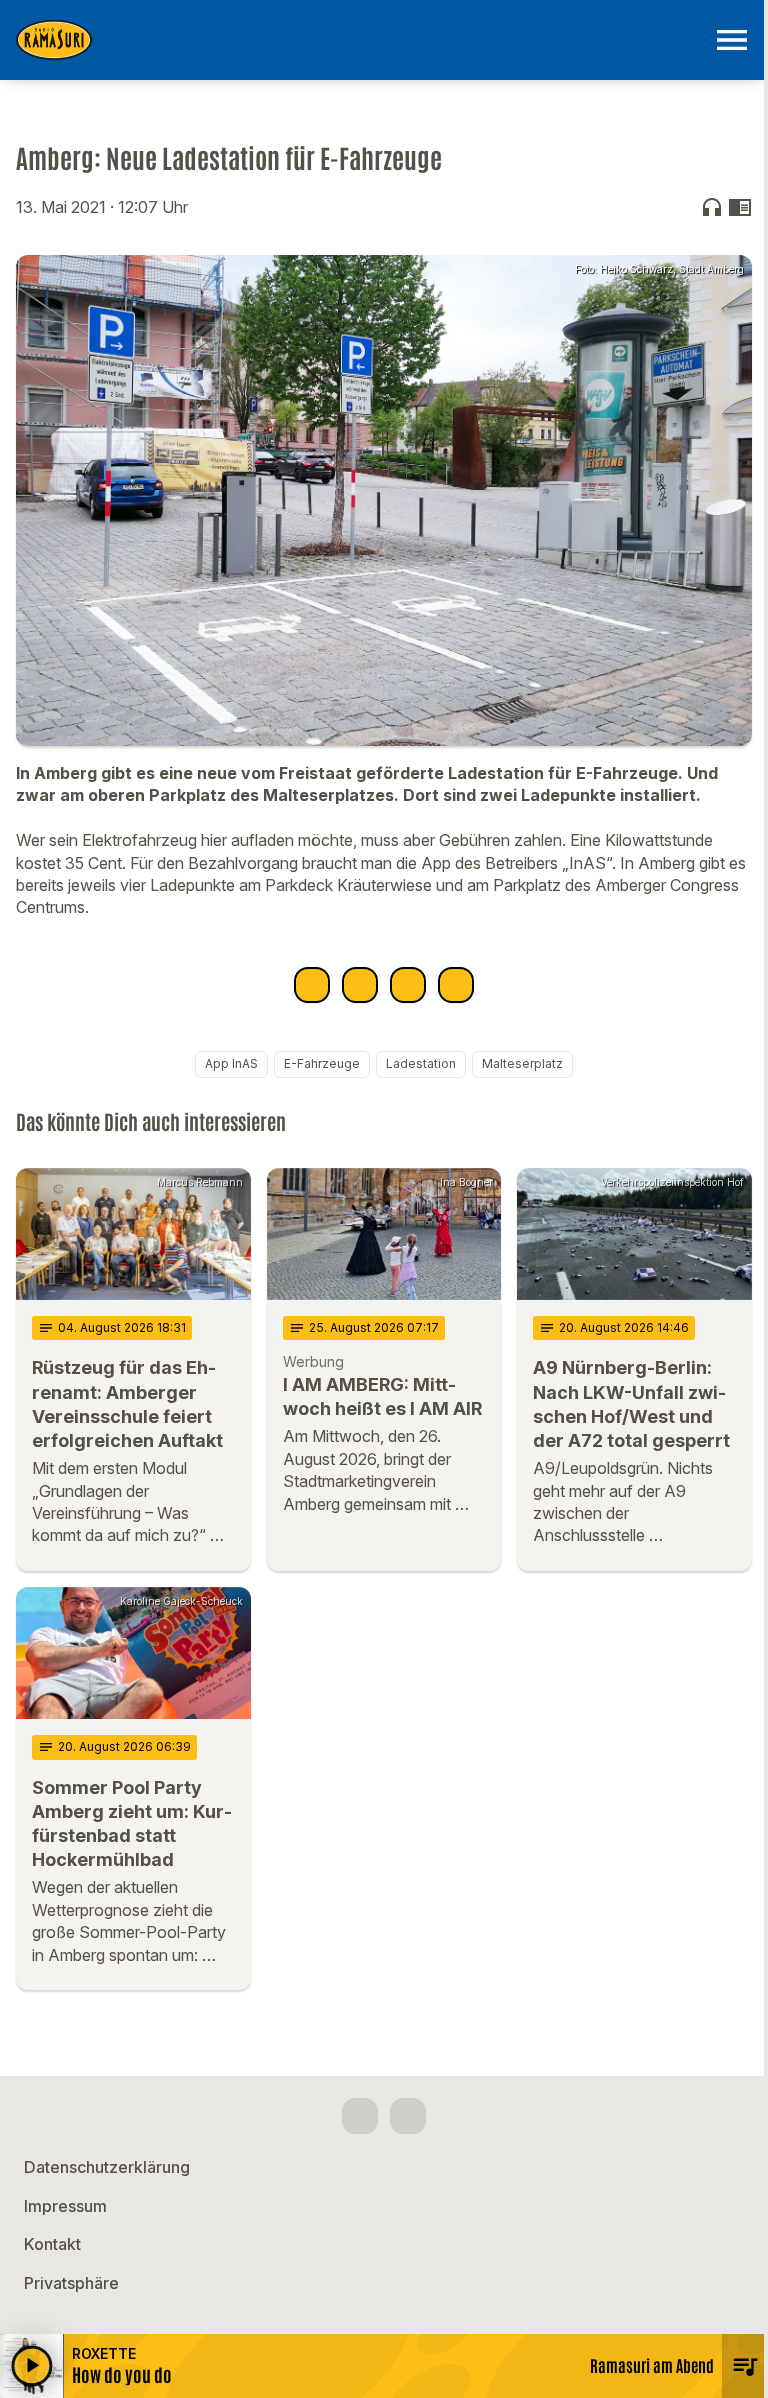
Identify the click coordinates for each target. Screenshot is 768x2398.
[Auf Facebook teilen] (312, 985)
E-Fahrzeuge (322, 1063)
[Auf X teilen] (360, 985)
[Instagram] (408, 2116)
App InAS (231, 1063)
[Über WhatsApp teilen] (408, 985)
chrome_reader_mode (740, 207)
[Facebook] (360, 2116)
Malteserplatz (522, 1063)
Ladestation (421, 1063)
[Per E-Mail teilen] (456, 985)
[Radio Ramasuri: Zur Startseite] (360, 40)
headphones (712, 207)
